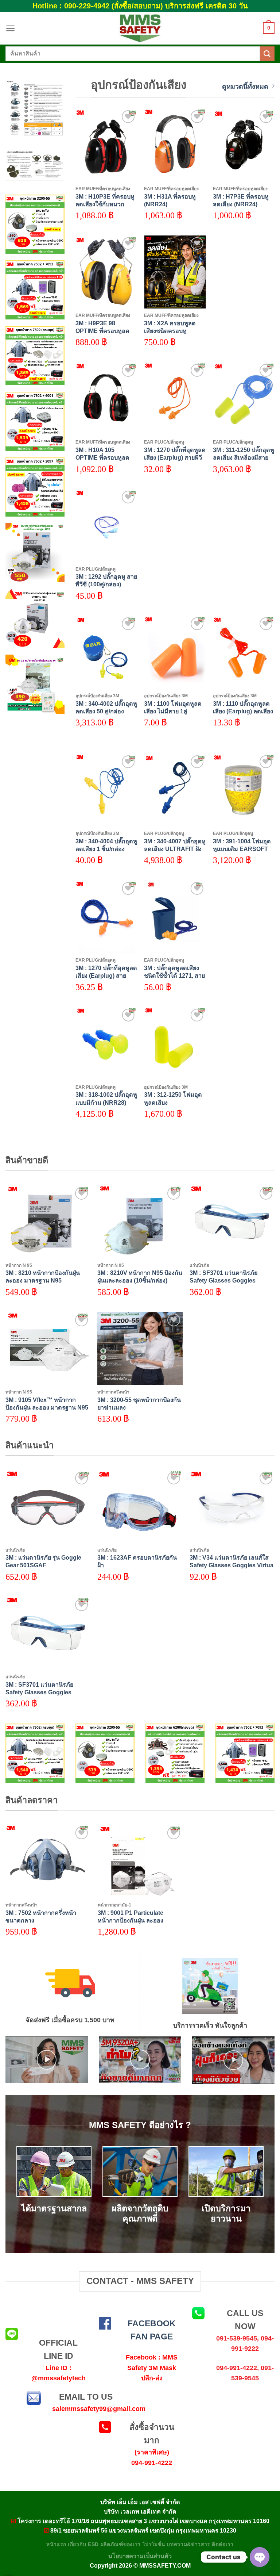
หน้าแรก (56, 2544)
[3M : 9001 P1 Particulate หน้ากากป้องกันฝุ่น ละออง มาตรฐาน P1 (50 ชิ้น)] (140, 1861)
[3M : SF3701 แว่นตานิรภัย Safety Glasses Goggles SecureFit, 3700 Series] (232, 1222)
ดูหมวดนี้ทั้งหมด (245, 87)
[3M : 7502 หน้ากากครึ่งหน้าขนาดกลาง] (48, 1861)
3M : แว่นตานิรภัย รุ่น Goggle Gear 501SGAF (43, 1561)
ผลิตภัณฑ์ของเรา (121, 2544)
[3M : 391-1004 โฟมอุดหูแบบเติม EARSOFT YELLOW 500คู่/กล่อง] (244, 790)
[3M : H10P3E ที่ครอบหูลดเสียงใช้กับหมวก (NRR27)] (106, 145)
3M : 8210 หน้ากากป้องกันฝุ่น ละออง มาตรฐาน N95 (43, 1276)
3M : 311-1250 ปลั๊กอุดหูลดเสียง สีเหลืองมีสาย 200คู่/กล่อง (244, 457)
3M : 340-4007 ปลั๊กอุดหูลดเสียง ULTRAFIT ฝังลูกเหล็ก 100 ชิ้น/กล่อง (175, 849)
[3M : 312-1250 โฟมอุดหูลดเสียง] (175, 1043)
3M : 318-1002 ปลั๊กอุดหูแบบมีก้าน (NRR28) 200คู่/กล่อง (106, 1102)
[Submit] (267, 53)
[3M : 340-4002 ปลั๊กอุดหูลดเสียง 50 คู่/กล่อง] (106, 652)
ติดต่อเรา (223, 2544)
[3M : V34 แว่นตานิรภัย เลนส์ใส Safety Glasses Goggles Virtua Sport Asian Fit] (232, 1506)
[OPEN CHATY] (260, 2557)
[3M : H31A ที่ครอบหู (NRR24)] (175, 145)
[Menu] (10, 28)
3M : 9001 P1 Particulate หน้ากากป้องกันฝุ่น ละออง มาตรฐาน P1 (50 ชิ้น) (131, 1920)
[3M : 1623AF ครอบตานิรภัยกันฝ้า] (140, 1506)
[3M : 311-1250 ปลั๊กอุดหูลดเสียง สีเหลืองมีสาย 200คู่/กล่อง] (244, 399)
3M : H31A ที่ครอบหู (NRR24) (170, 200)
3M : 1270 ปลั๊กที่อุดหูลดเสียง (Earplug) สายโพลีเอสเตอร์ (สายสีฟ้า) (106, 975)
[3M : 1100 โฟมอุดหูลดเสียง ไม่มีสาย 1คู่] (175, 652)
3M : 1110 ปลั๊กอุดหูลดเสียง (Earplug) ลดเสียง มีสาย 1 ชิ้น (243, 711)
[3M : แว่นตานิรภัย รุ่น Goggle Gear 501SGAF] (48, 1506)
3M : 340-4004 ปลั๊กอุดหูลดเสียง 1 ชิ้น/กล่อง (106, 845)
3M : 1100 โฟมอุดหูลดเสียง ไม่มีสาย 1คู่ (173, 707)
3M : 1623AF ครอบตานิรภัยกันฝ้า (137, 1561)
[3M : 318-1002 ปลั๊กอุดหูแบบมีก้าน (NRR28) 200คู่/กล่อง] (106, 1043)
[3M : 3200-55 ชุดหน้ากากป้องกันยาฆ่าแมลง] (140, 1348)
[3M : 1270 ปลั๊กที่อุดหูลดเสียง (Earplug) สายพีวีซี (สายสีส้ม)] (175, 399)
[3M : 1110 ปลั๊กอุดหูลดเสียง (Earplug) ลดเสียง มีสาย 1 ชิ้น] (244, 652)
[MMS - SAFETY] (140, 28)
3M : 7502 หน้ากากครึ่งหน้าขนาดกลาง (41, 1916)
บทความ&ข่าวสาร (188, 2544)
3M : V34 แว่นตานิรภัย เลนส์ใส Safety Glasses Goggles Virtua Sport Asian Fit (232, 1565)
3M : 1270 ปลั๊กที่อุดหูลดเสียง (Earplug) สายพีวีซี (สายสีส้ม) (175, 457)
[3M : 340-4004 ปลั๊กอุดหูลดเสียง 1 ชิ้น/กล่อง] (106, 790)
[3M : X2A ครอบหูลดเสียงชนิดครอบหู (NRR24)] (175, 272)
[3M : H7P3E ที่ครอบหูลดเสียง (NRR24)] (244, 145)
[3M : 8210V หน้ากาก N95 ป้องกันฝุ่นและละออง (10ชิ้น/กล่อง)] (140, 1222)
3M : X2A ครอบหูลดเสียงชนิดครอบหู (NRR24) (170, 331)
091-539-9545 (237, 2338)
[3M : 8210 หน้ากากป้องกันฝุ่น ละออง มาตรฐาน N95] (48, 1222)
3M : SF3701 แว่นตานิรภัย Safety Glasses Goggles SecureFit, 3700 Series (223, 1280)
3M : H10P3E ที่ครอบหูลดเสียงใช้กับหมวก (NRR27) (105, 204)
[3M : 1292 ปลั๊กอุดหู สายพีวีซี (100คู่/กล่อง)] (106, 525)
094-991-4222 (237, 2368)
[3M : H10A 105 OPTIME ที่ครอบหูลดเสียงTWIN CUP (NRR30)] (106, 399)
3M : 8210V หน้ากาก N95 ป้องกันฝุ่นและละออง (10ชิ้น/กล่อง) (140, 1276)
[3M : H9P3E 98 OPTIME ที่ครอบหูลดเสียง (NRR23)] (106, 272)
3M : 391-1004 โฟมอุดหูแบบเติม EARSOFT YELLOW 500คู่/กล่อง (242, 849)
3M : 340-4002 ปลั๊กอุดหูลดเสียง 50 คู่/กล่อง (106, 707)
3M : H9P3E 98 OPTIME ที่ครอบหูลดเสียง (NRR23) (102, 331)
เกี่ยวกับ (77, 2544)
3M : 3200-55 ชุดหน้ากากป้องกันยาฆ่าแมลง (139, 1404)
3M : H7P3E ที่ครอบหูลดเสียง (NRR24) (241, 200)
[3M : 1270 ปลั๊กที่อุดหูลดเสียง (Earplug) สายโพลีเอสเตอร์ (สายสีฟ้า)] (106, 917)
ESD (93, 2544)
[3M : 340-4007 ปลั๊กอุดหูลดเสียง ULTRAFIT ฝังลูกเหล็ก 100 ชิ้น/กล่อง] (175, 790)
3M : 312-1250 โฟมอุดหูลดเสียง (173, 1098)
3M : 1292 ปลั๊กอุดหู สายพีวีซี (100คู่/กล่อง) (106, 580)
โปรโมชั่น (154, 2544)
